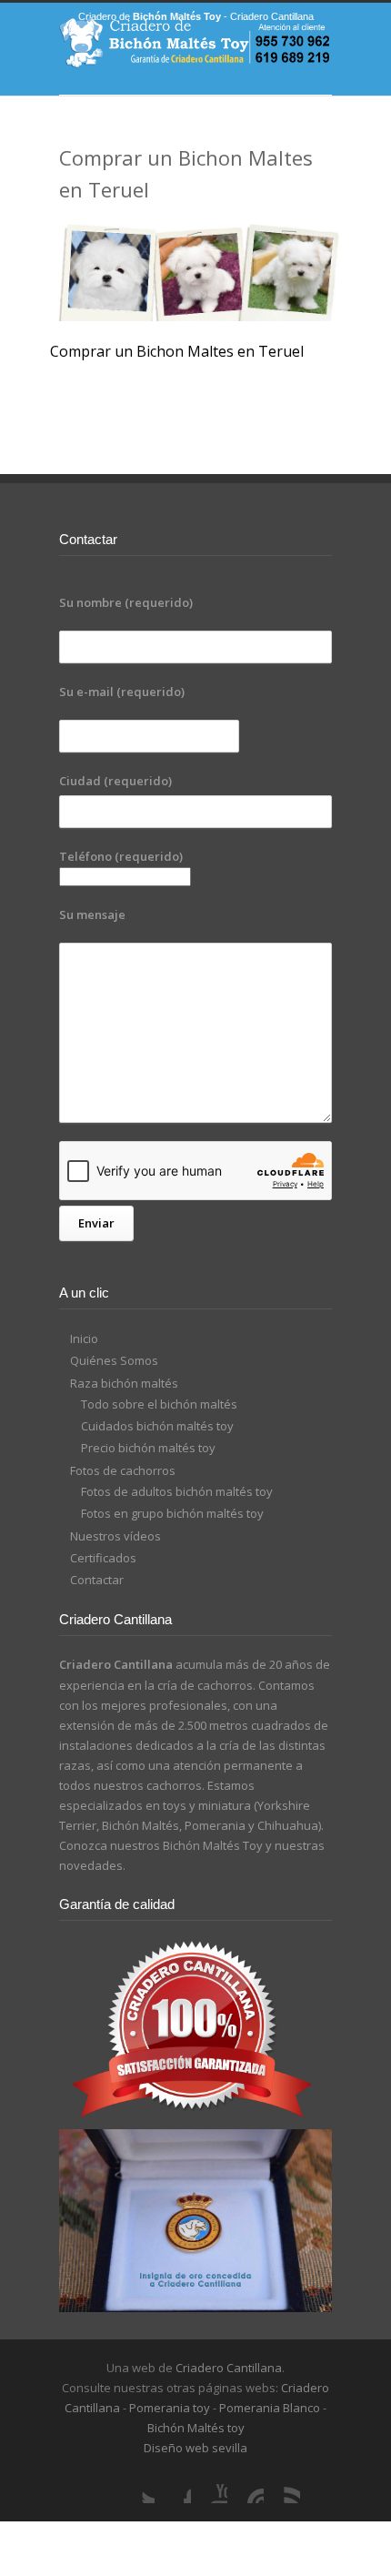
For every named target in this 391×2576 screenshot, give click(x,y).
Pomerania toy (170, 2408)
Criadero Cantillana (229, 2368)
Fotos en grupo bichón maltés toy (172, 1513)
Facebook (173, 2485)
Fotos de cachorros (123, 1470)
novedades (91, 1865)
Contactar (97, 1580)
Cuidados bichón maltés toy (157, 1426)
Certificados (103, 1558)
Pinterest (246, 2485)
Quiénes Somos (114, 1360)
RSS (282, 2485)
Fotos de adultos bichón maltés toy (177, 1491)
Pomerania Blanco (270, 2408)
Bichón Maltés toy (196, 2428)
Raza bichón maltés (124, 1383)
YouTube (209, 2485)
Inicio (84, 1339)
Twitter (136, 2485)
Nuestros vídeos (115, 1536)
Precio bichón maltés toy (148, 1448)
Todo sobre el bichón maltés (159, 1404)
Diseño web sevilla (195, 2448)
